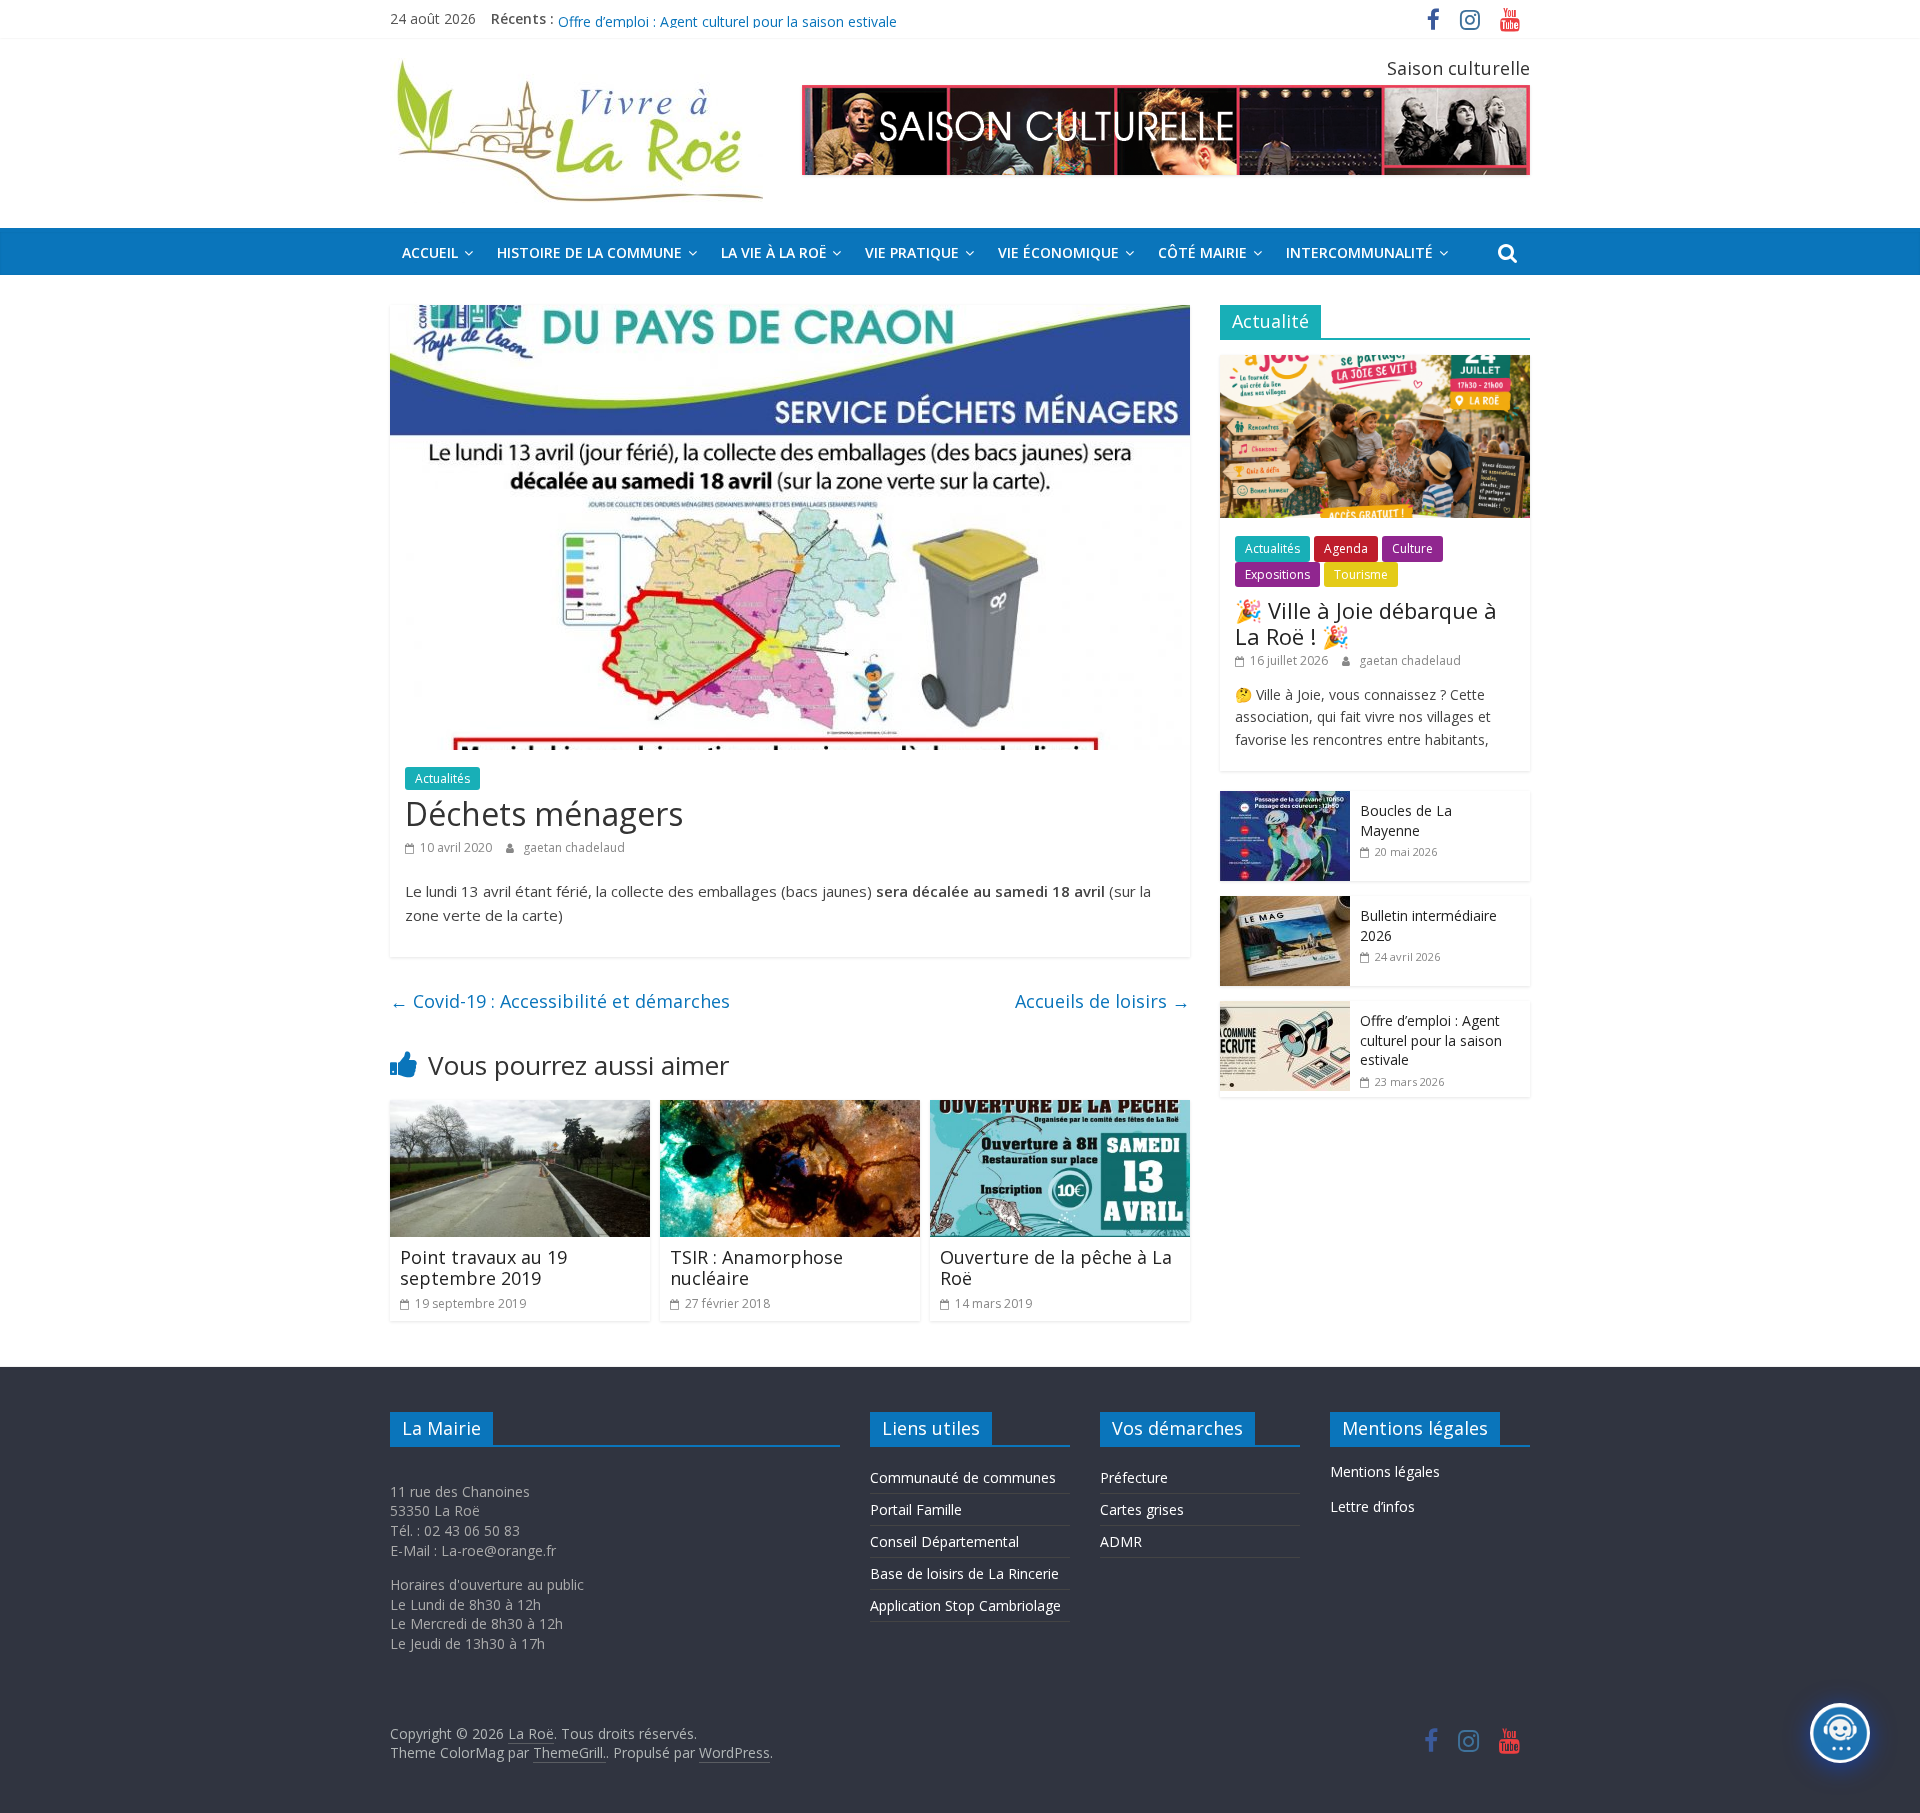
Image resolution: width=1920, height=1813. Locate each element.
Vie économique (1058, 252)
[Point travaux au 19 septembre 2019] (520, 1112)
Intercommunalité (1359, 252)
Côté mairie (1202, 252)
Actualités (442, 778)
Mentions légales (1385, 1471)
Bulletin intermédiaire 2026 (644, 18)
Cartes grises (1142, 1509)
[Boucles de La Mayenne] (1285, 801)
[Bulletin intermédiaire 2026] (1285, 906)
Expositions (1277, 574)
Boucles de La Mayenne (1406, 820)
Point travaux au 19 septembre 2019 (483, 1268)
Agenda (1346, 548)
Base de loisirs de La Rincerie (964, 1573)
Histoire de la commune (589, 252)
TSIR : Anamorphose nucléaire (756, 1268)
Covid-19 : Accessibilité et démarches (560, 1001)
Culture (1412, 548)
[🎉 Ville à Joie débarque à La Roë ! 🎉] (1375, 365)
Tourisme (1361, 574)
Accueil (430, 252)
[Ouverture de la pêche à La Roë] (1060, 1112)
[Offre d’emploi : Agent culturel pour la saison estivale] (1285, 1011)
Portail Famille (916, 1509)
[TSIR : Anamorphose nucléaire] (790, 1112)
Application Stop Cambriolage (965, 1605)
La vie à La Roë (773, 252)
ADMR (1121, 1541)
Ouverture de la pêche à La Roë (1056, 1268)
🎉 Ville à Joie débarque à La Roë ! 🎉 (1366, 623)
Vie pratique (912, 252)
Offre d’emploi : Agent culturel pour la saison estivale (1431, 1040)
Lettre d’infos (1372, 1506)
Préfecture (1134, 1477)
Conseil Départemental (944, 1541)
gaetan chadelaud (574, 847)
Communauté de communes (963, 1477)
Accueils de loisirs (1102, 1001)
